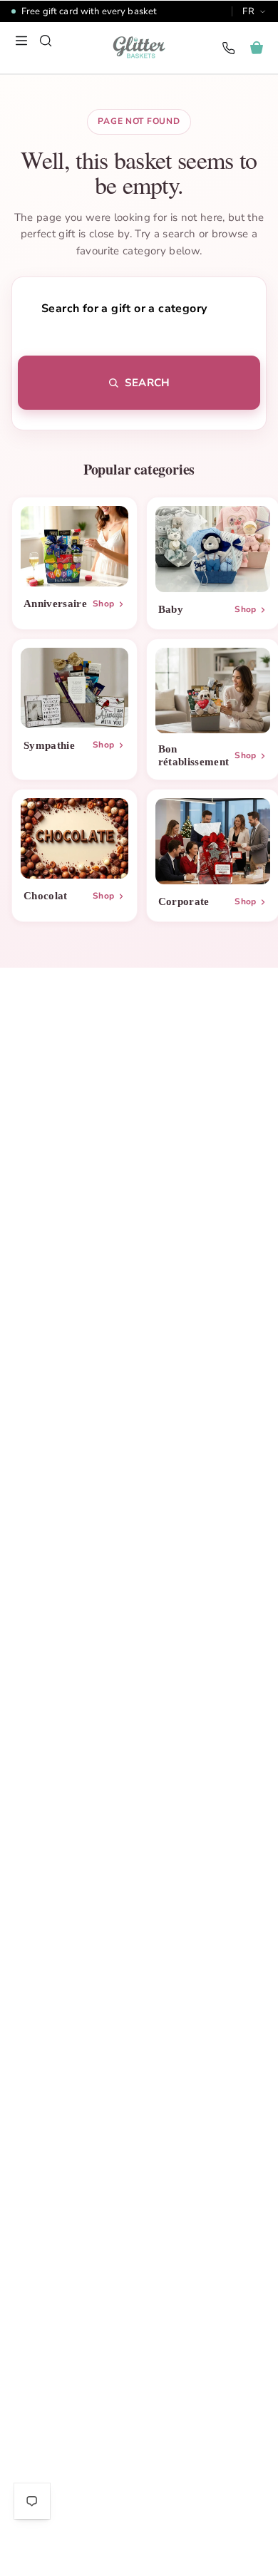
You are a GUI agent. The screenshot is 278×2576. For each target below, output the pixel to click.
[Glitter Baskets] (139, 48)
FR (248, 11)
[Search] (46, 41)
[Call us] (228, 48)
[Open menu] (21, 41)
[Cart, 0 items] (257, 48)
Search (147, 383)
